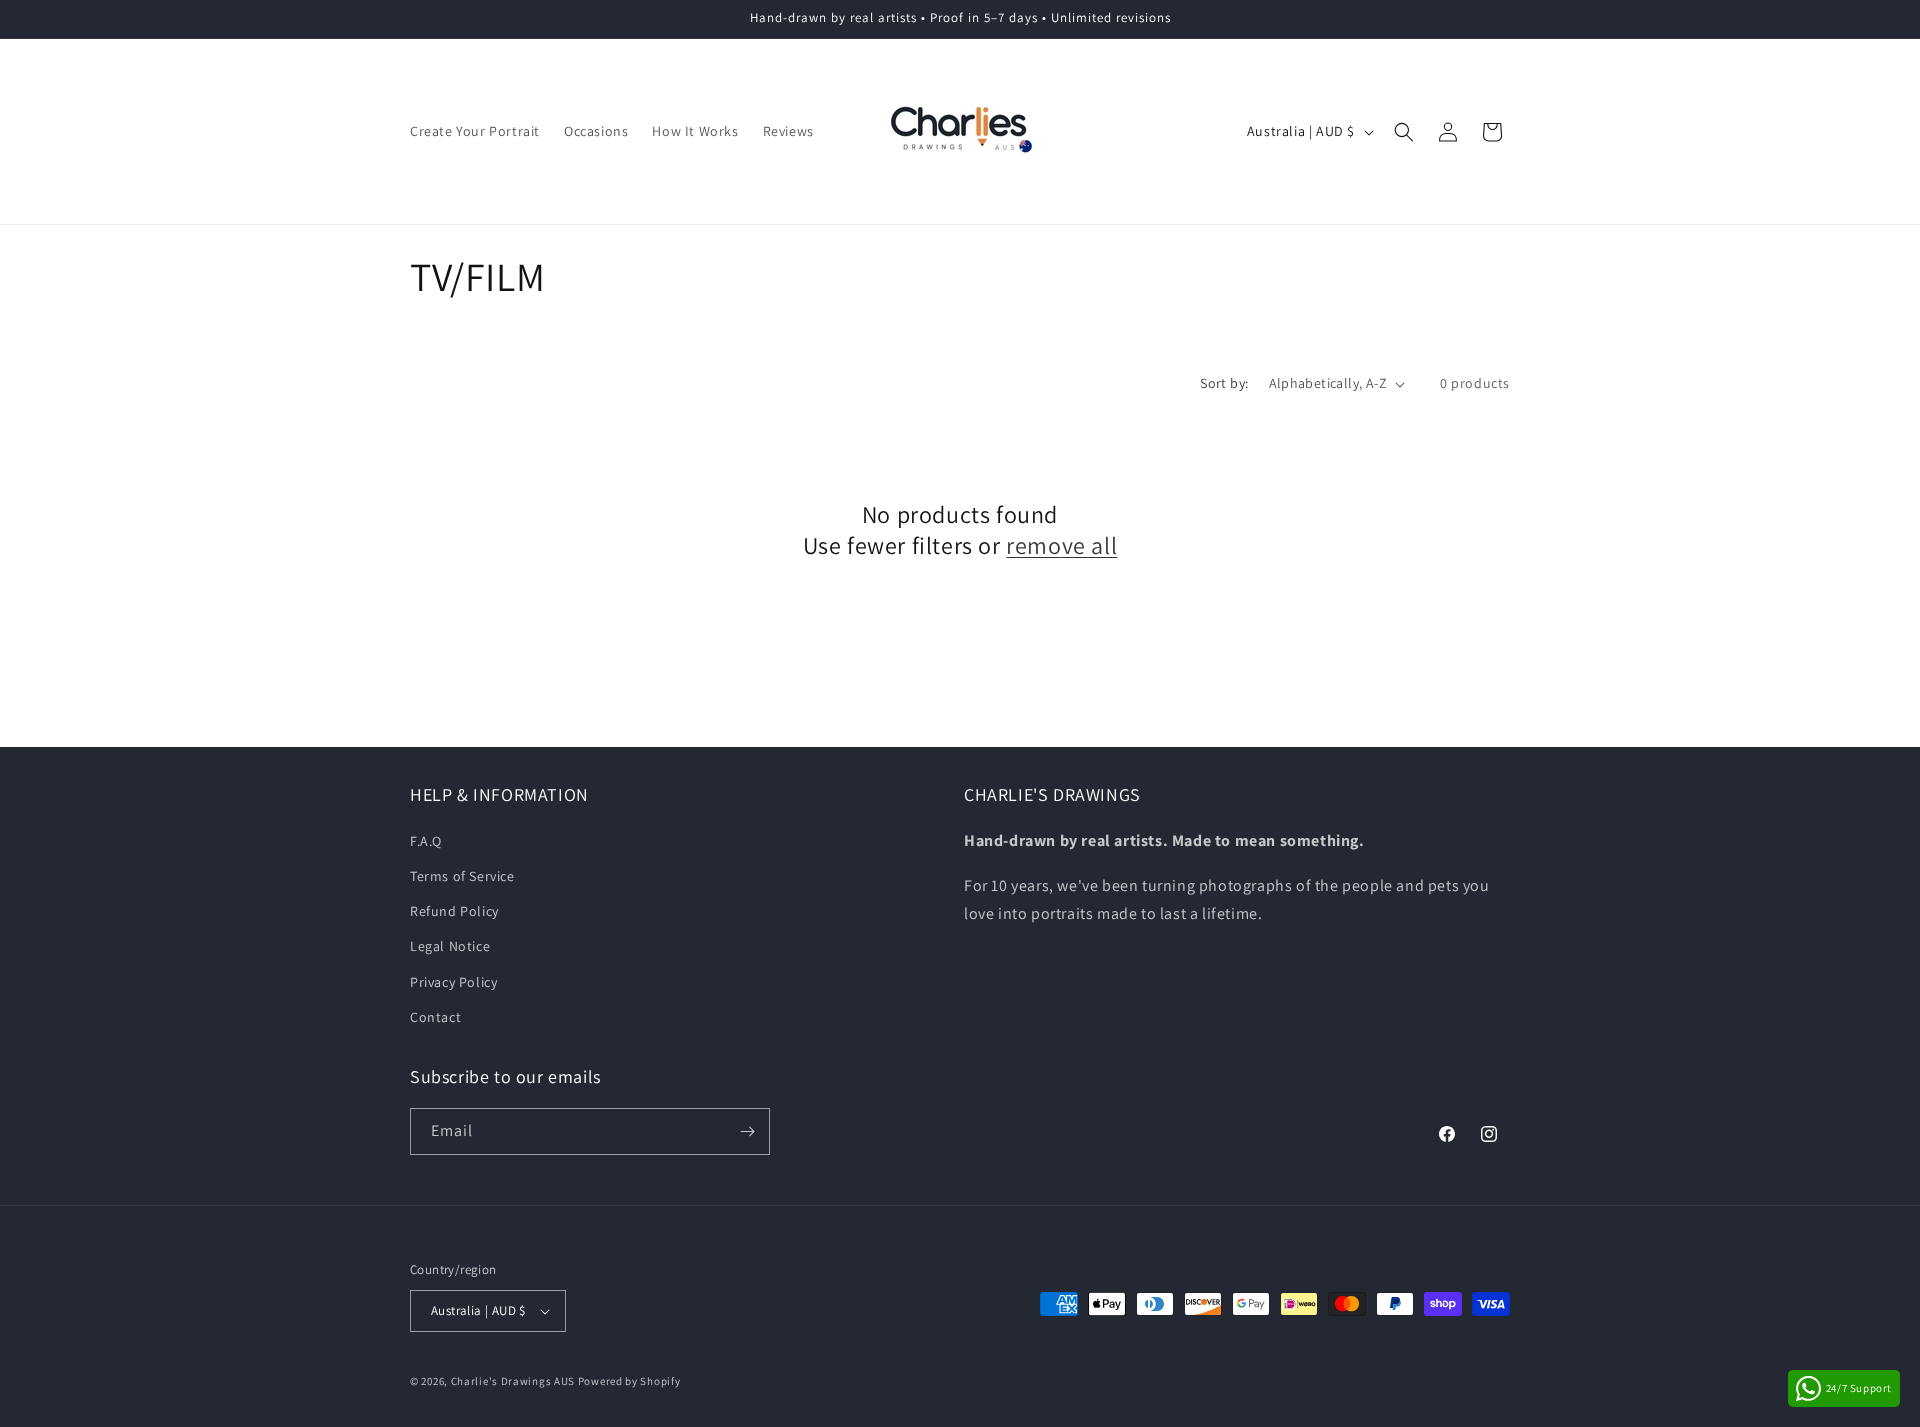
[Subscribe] (747, 1131)
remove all (1061, 545)
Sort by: (1224, 383)
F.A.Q (426, 841)
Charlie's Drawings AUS (513, 1381)
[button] (1404, 132)
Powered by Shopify (629, 1381)
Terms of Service (462, 876)
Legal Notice (450, 946)
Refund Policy (454, 911)
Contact (435, 1017)
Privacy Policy (453, 982)
